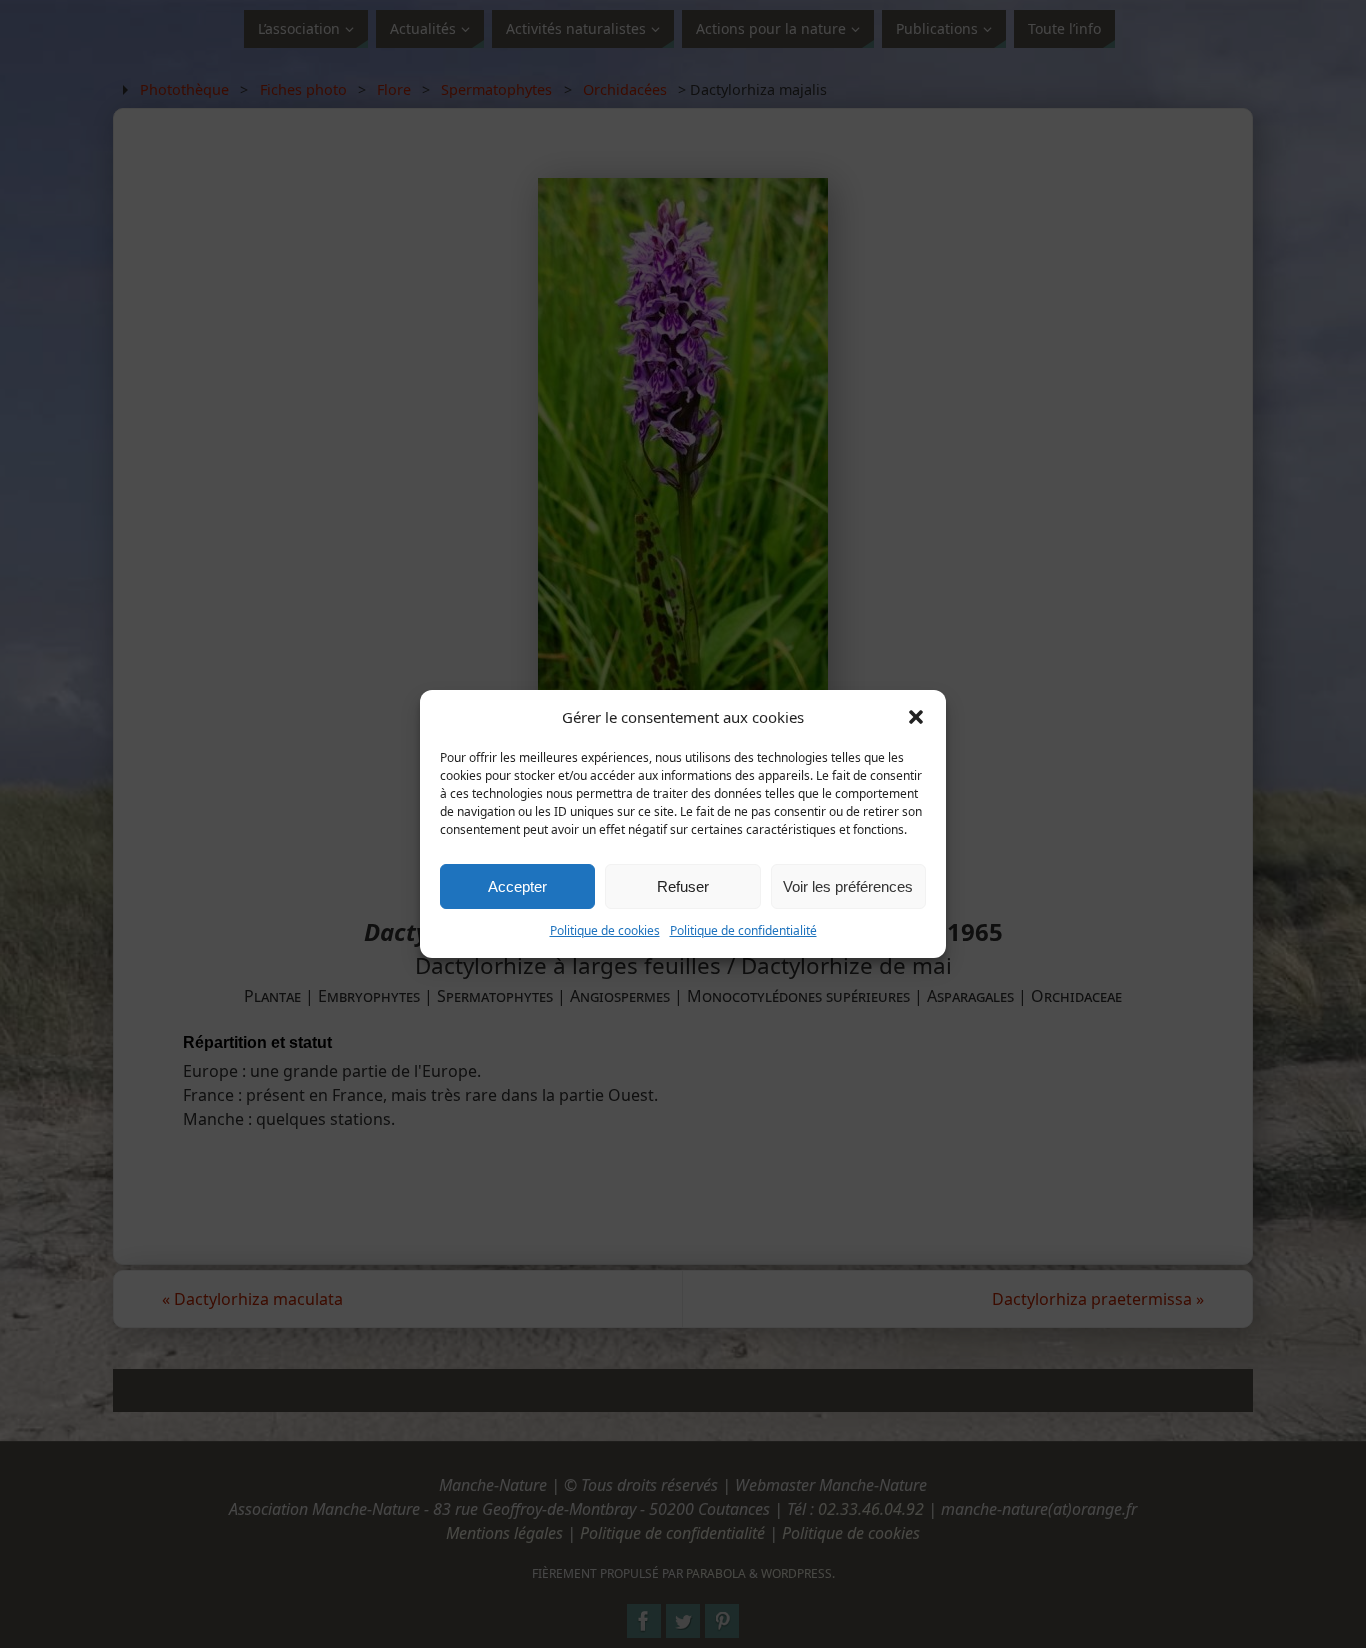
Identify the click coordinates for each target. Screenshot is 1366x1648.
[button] (916, 717)
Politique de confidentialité (743, 930)
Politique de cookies (605, 930)
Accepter (517, 886)
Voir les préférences (848, 886)
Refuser (683, 886)
